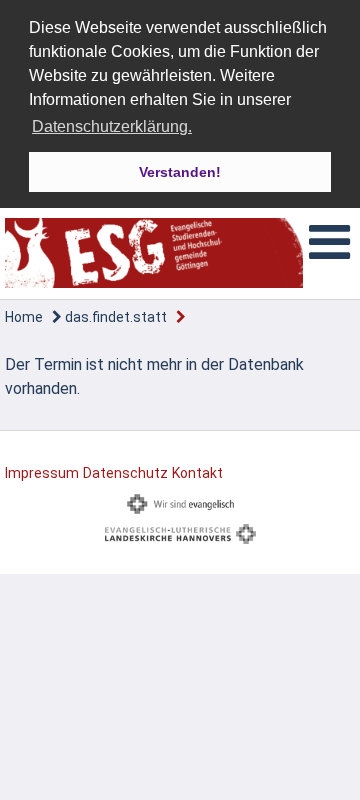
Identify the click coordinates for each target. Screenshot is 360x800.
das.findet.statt (114, 317)
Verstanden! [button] (180, 172)
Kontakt (197, 473)
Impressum (42, 473)
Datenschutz (125, 473)
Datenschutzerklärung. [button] (112, 126)
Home (24, 317)
